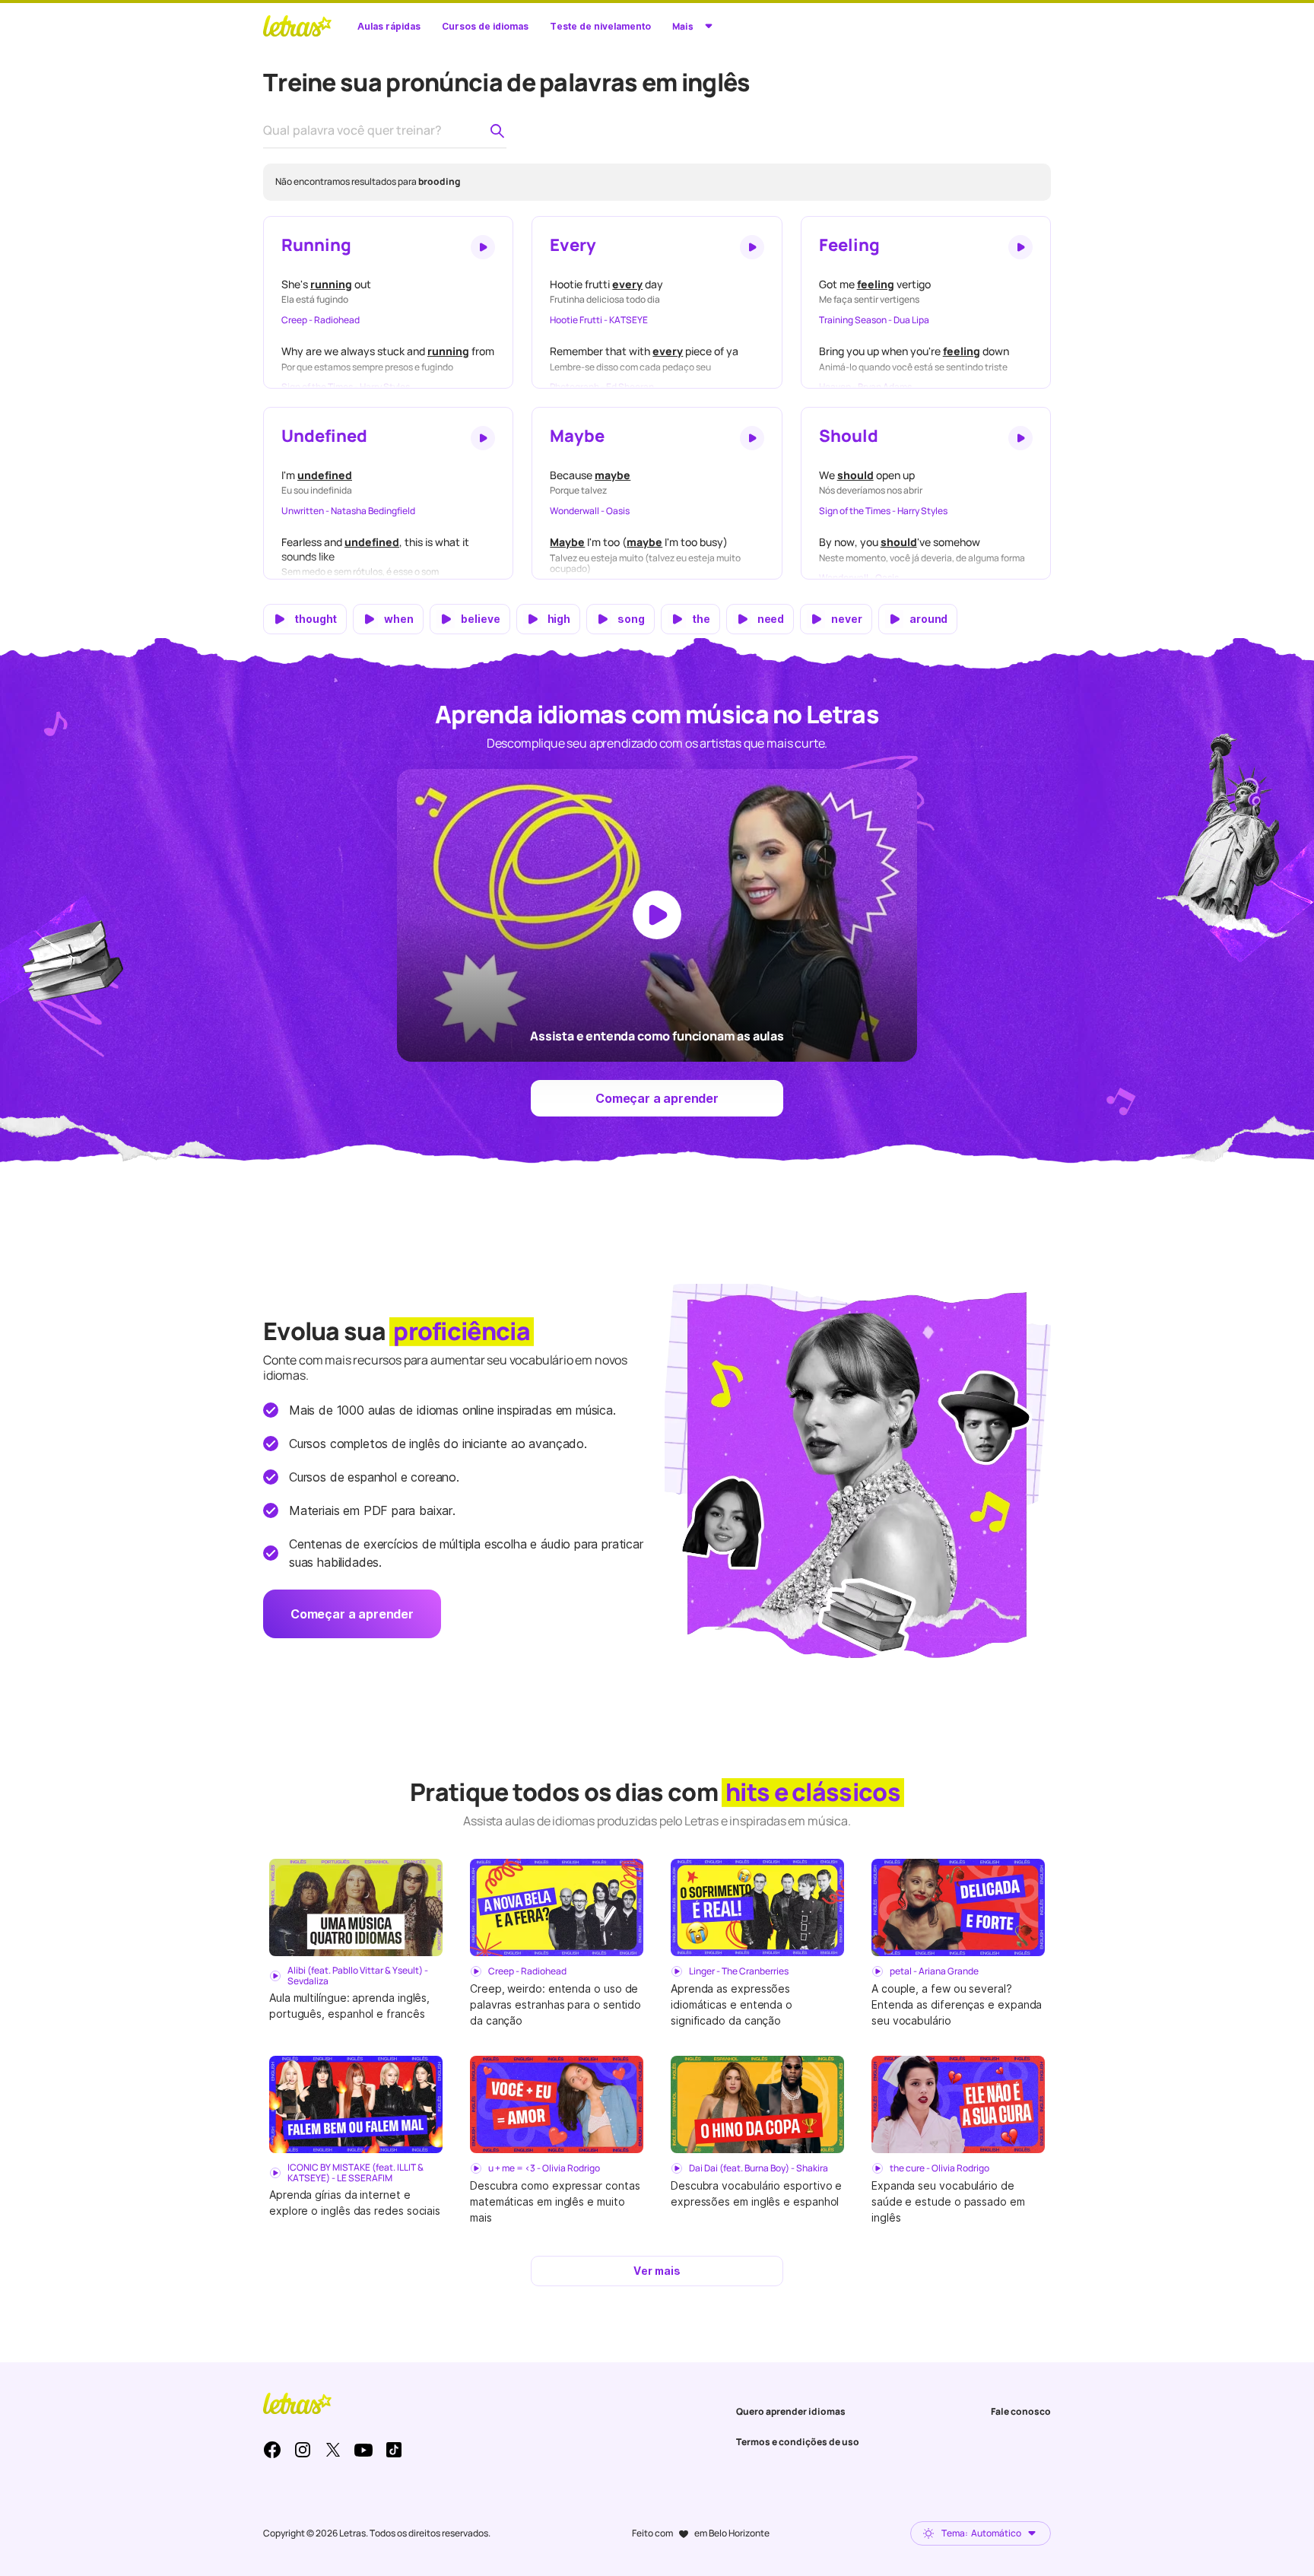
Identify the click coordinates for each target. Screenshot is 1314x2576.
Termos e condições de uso (798, 2442)
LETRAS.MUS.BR (297, 26)
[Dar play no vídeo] (657, 915)
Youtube (363, 2450)
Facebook (272, 2450)
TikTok (394, 2450)
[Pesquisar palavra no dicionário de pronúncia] (497, 131)
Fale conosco (1021, 2411)
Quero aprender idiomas (791, 2411)
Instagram (303, 2450)
